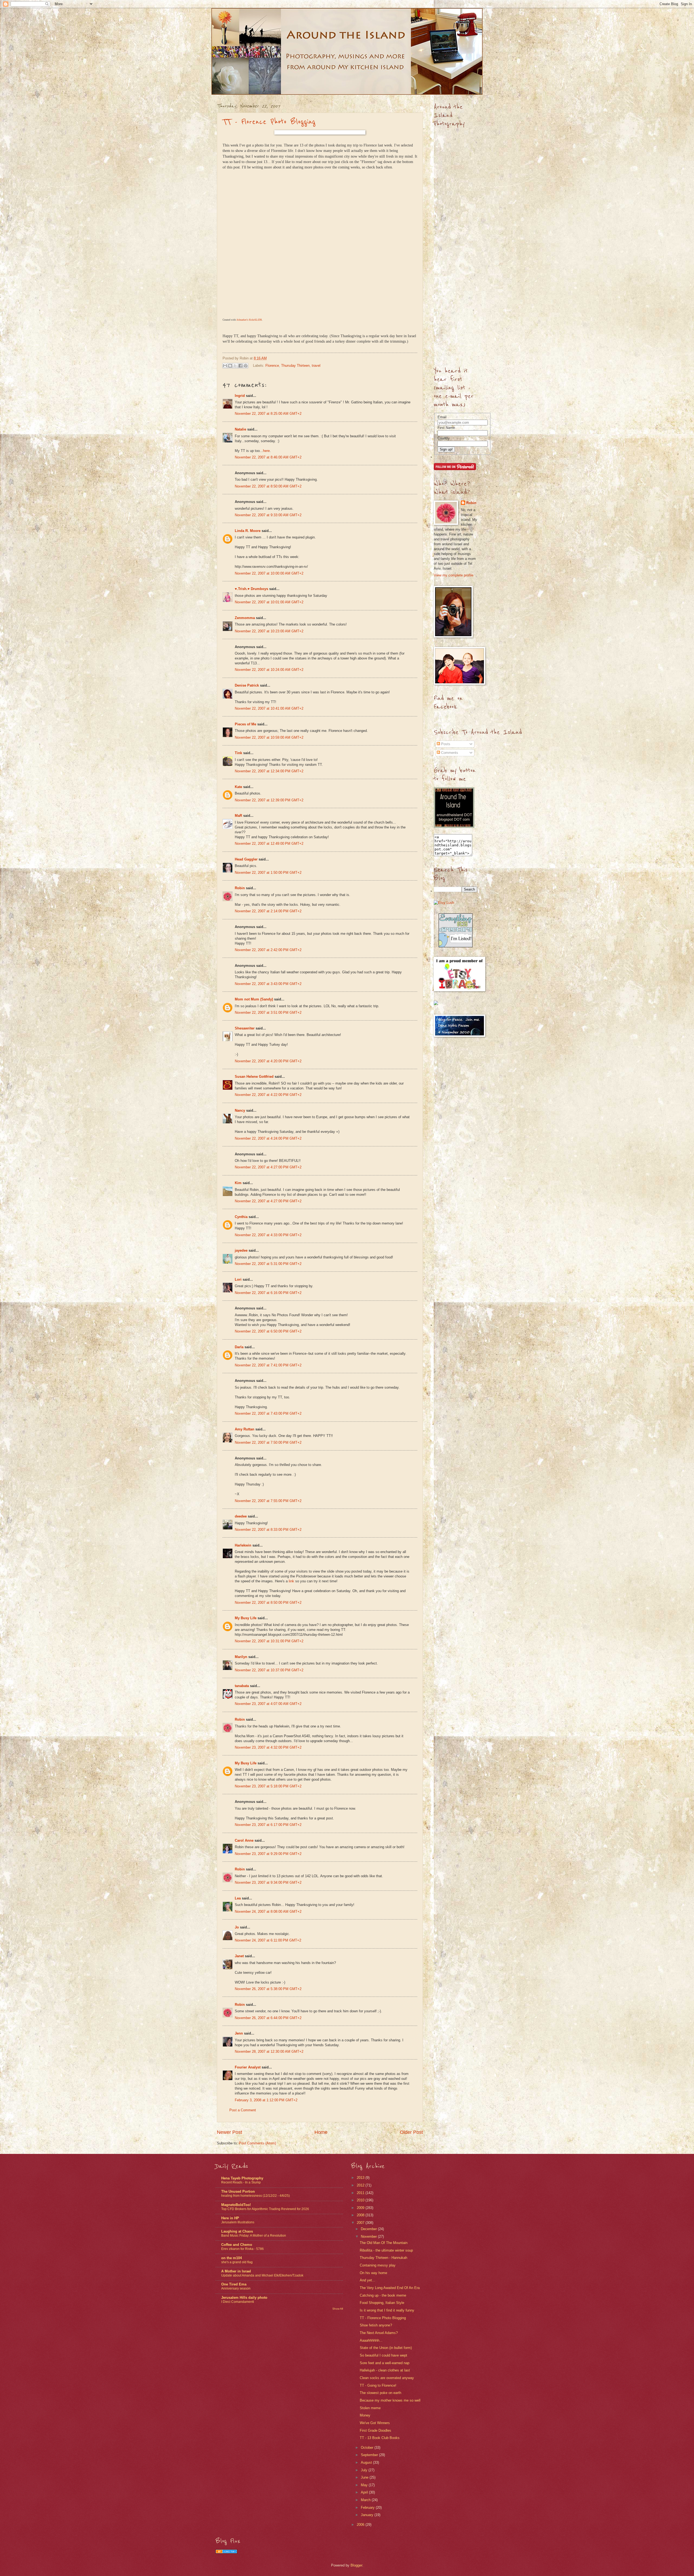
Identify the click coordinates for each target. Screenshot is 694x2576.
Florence (272, 366)
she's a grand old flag (237, 2262)
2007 (361, 2223)
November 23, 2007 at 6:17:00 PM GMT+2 (268, 1825)
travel (316, 366)
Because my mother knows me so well (390, 2400)
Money (365, 2415)
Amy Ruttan (245, 1429)
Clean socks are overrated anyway (387, 2378)
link (291, 1581)
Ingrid (240, 396)
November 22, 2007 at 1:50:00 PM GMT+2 (268, 873)
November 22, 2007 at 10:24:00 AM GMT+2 (269, 670)
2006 (361, 2525)
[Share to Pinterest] (246, 366)
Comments (449, 753)
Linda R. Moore (248, 531)
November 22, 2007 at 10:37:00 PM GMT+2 (269, 1670)
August (367, 2462)
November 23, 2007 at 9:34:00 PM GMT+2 (268, 1882)
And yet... (367, 2280)
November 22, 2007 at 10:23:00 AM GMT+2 (269, 631)
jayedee (241, 1250)
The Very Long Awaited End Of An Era (390, 2288)
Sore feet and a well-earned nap (385, 2363)
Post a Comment (243, 2110)
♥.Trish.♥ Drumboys (251, 589)
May (365, 2485)
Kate (238, 787)
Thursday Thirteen (295, 366)
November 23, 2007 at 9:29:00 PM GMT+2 (268, 1854)
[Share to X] (235, 366)
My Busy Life (246, 1618)
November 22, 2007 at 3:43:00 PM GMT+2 (268, 984)
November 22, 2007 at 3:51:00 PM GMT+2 (268, 1013)
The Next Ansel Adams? (379, 2333)
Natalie (240, 429)
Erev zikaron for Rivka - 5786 (242, 2249)
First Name (446, 428)
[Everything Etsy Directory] (456, 946)
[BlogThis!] (230, 366)
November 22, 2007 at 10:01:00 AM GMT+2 (269, 602)
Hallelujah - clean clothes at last (385, 2370)
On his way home (373, 2273)
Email (442, 417)
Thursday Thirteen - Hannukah (383, 2258)
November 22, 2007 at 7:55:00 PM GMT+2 (268, 1501)
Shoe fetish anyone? (376, 2325)
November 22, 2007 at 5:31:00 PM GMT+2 (268, 1264)
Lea (238, 1898)
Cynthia (241, 1217)
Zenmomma (245, 618)
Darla (239, 1347)
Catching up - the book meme (383, 2295)
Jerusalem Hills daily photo (244, 2298)
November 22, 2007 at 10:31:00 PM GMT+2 (269, 1641)
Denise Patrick (247, 685)
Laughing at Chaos (237, 2231)
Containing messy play (378, 2265)
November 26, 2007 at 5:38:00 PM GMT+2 (268, 1989)
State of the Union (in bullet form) (386, 2348)
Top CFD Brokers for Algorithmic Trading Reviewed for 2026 (265, 2209)
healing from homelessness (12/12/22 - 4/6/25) (256, 2196)
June (365, 2477)
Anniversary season (236, 2288)
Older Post (411, 2132)
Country (444, 438)
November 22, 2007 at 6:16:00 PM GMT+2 (268, 1293)
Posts (445, 744)
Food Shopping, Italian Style (382, 2303)
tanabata (242, 1686)
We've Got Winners (375, 2423)
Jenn (239, 2033)
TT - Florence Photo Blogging (269, 122)
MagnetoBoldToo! (236, 2205)
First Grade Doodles (375, 2430)
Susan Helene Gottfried (254, 1077)
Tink (238, 753)
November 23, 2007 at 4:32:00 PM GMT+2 (268, 1747)
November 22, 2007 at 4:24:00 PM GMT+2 (268, 1138)
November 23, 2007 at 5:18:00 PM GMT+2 (268, 1786)
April (365, 2492)
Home (321, 2132)
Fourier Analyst (248, 2067)
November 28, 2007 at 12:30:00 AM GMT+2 (269, 2051)
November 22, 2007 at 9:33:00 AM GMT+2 (268, 515)
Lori (238, 1279)
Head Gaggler (246, 859)
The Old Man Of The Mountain (384, 2243)
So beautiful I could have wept (383, 2355)
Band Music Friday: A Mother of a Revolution (254, 2236)
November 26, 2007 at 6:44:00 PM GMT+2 (268, 2018)
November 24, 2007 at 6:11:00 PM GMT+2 (268, 1940)
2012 (361, 2185)
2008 (361, 2215)
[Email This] (225, 366)
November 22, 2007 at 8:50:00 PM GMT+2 (268, 1603)
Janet (239, 1956)
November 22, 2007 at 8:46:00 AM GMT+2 (268, 457)
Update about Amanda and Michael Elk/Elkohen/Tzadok (262, 2275)
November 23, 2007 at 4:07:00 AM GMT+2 (268, 1704)
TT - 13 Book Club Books (380, 2438)
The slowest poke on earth (380, 2393)
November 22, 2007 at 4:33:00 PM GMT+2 (268, 1235)
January (368, 2515)
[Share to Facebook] (240, 366)
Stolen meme (370, 2408)
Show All (338, 2309)
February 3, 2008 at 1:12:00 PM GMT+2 (266, 2100)
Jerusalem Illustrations (238, 2222)
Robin (240, 888)
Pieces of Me (245, 724)
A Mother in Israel (236, 2271)
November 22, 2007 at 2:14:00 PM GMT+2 (268, 911)
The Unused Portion (238, 2191)
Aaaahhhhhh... (371, 2340)
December (369, 2229)
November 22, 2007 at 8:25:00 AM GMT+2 (268, 414)
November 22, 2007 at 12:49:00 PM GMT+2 (269, 844)
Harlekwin (243, 1545)
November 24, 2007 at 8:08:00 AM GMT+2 (268, 1912)
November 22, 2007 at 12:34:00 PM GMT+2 (269, 771)
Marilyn (241, 1657)
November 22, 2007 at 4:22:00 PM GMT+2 (268, 1095)
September (370, 2455)
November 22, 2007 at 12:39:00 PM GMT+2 (269, 800)
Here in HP (230, 2218)
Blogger (356, 2565)
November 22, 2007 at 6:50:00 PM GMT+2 (268, 1331)
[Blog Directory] (226, 2552)
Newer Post (229, 2132)
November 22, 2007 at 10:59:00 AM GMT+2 (269, 737)
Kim (238, 1183)
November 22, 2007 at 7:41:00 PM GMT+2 (268, 1365)
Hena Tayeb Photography (242, 2178)
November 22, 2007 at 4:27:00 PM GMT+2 (268, 1167)
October (368, 2448)
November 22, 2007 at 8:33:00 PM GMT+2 (268, 1530)
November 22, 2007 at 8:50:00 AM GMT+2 (268, 486)
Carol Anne (244, 1840)
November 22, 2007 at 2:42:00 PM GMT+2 (268, 950)
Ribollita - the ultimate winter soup (386, 2250)
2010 (361, 2200)
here (266, 451)
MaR (238, 816)
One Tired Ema (234, 2284)
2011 (361, 2193)
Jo (237, 1927)
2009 (361, 2208)
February (368, 2508)
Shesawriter (245, 1028)
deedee (241, 1516)
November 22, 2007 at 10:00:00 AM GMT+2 (269, 573)
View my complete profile (454, 575)
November (369, 2237)
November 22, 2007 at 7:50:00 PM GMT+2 (268, 1442)
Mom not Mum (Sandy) (254, 999)
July (365, 2470)
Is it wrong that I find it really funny (387, 2310)
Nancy (240, 1110)
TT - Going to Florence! (378, 2385)
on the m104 (232, 2258)
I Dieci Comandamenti (238, 2302)
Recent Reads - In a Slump (241, 2182)
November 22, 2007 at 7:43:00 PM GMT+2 (268, 1413)
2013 (361, 2178)
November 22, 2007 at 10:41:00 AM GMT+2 (269, 708)
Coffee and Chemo (237, 2245)
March (366, 2500)
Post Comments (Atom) (257, 2143)
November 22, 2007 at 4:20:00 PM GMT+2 (268, 1061)
